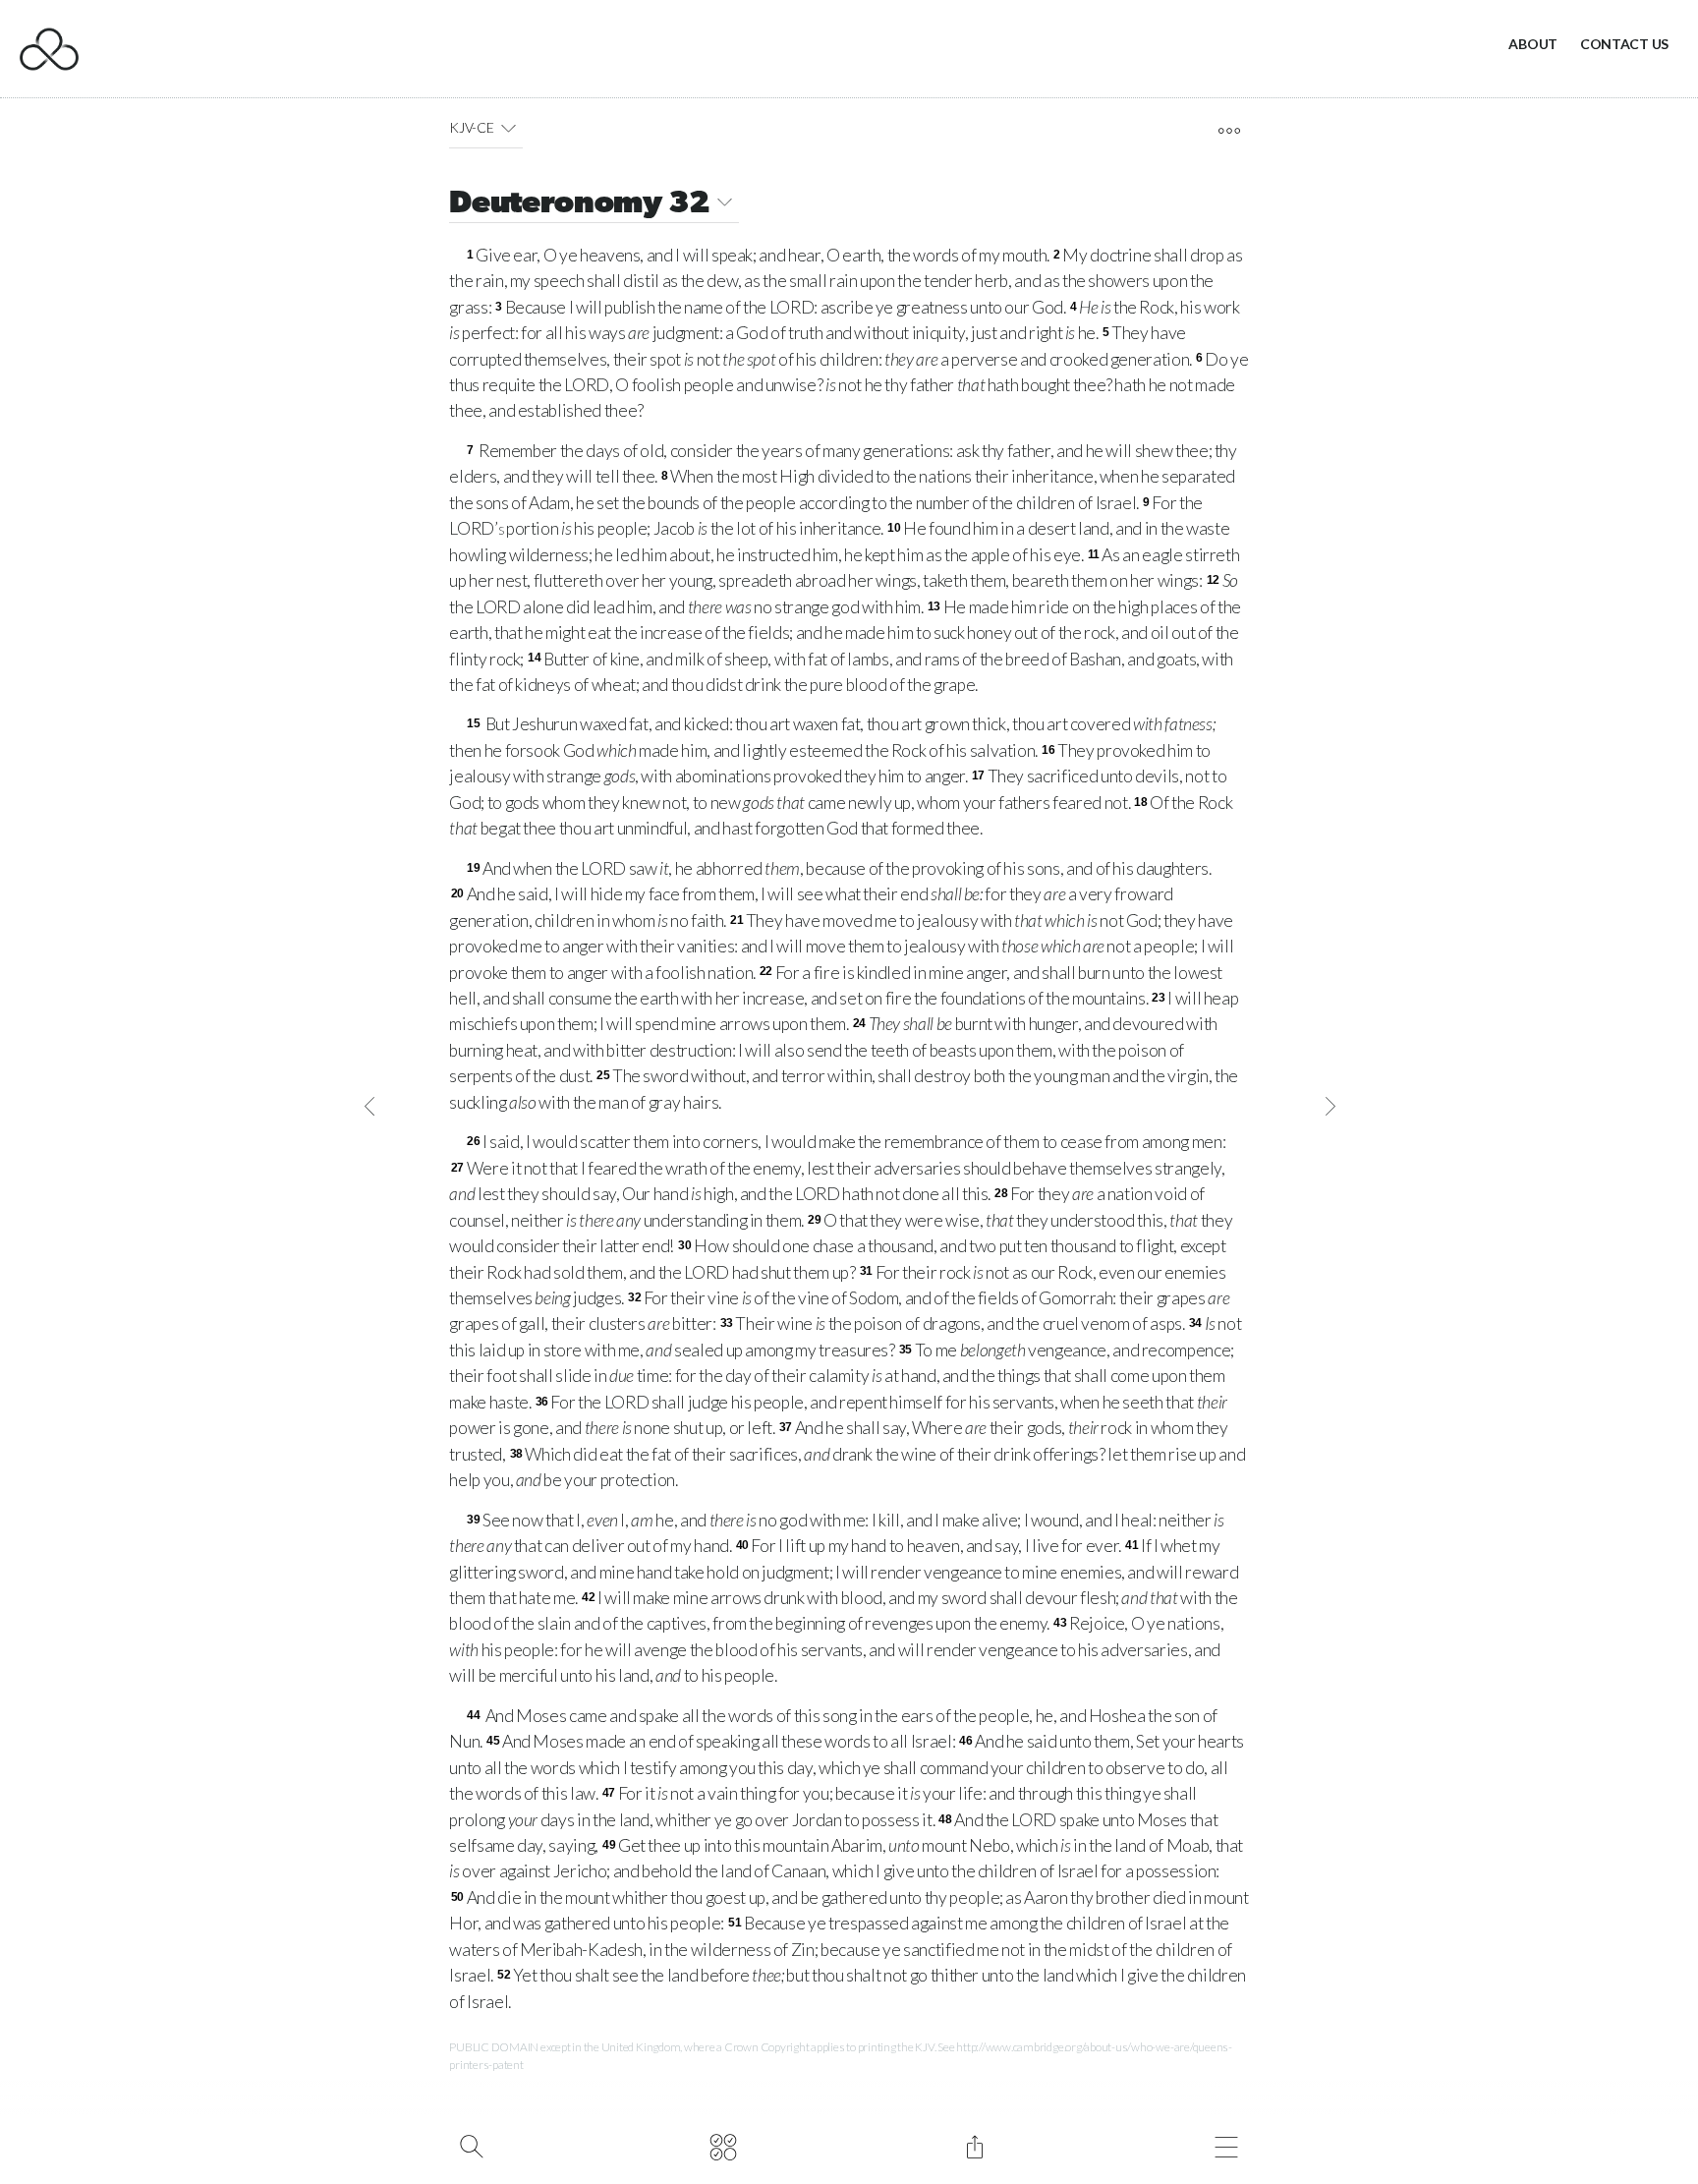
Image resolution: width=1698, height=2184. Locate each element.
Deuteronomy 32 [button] (580, 204)
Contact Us (1624, 44)
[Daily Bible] (723, 2145)
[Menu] (1226, 2145)
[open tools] (1229, 131)
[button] (509, 128)
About (1533, 44)
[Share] (974, 2145)
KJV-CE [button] (471, 127)
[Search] (471, 2145)
